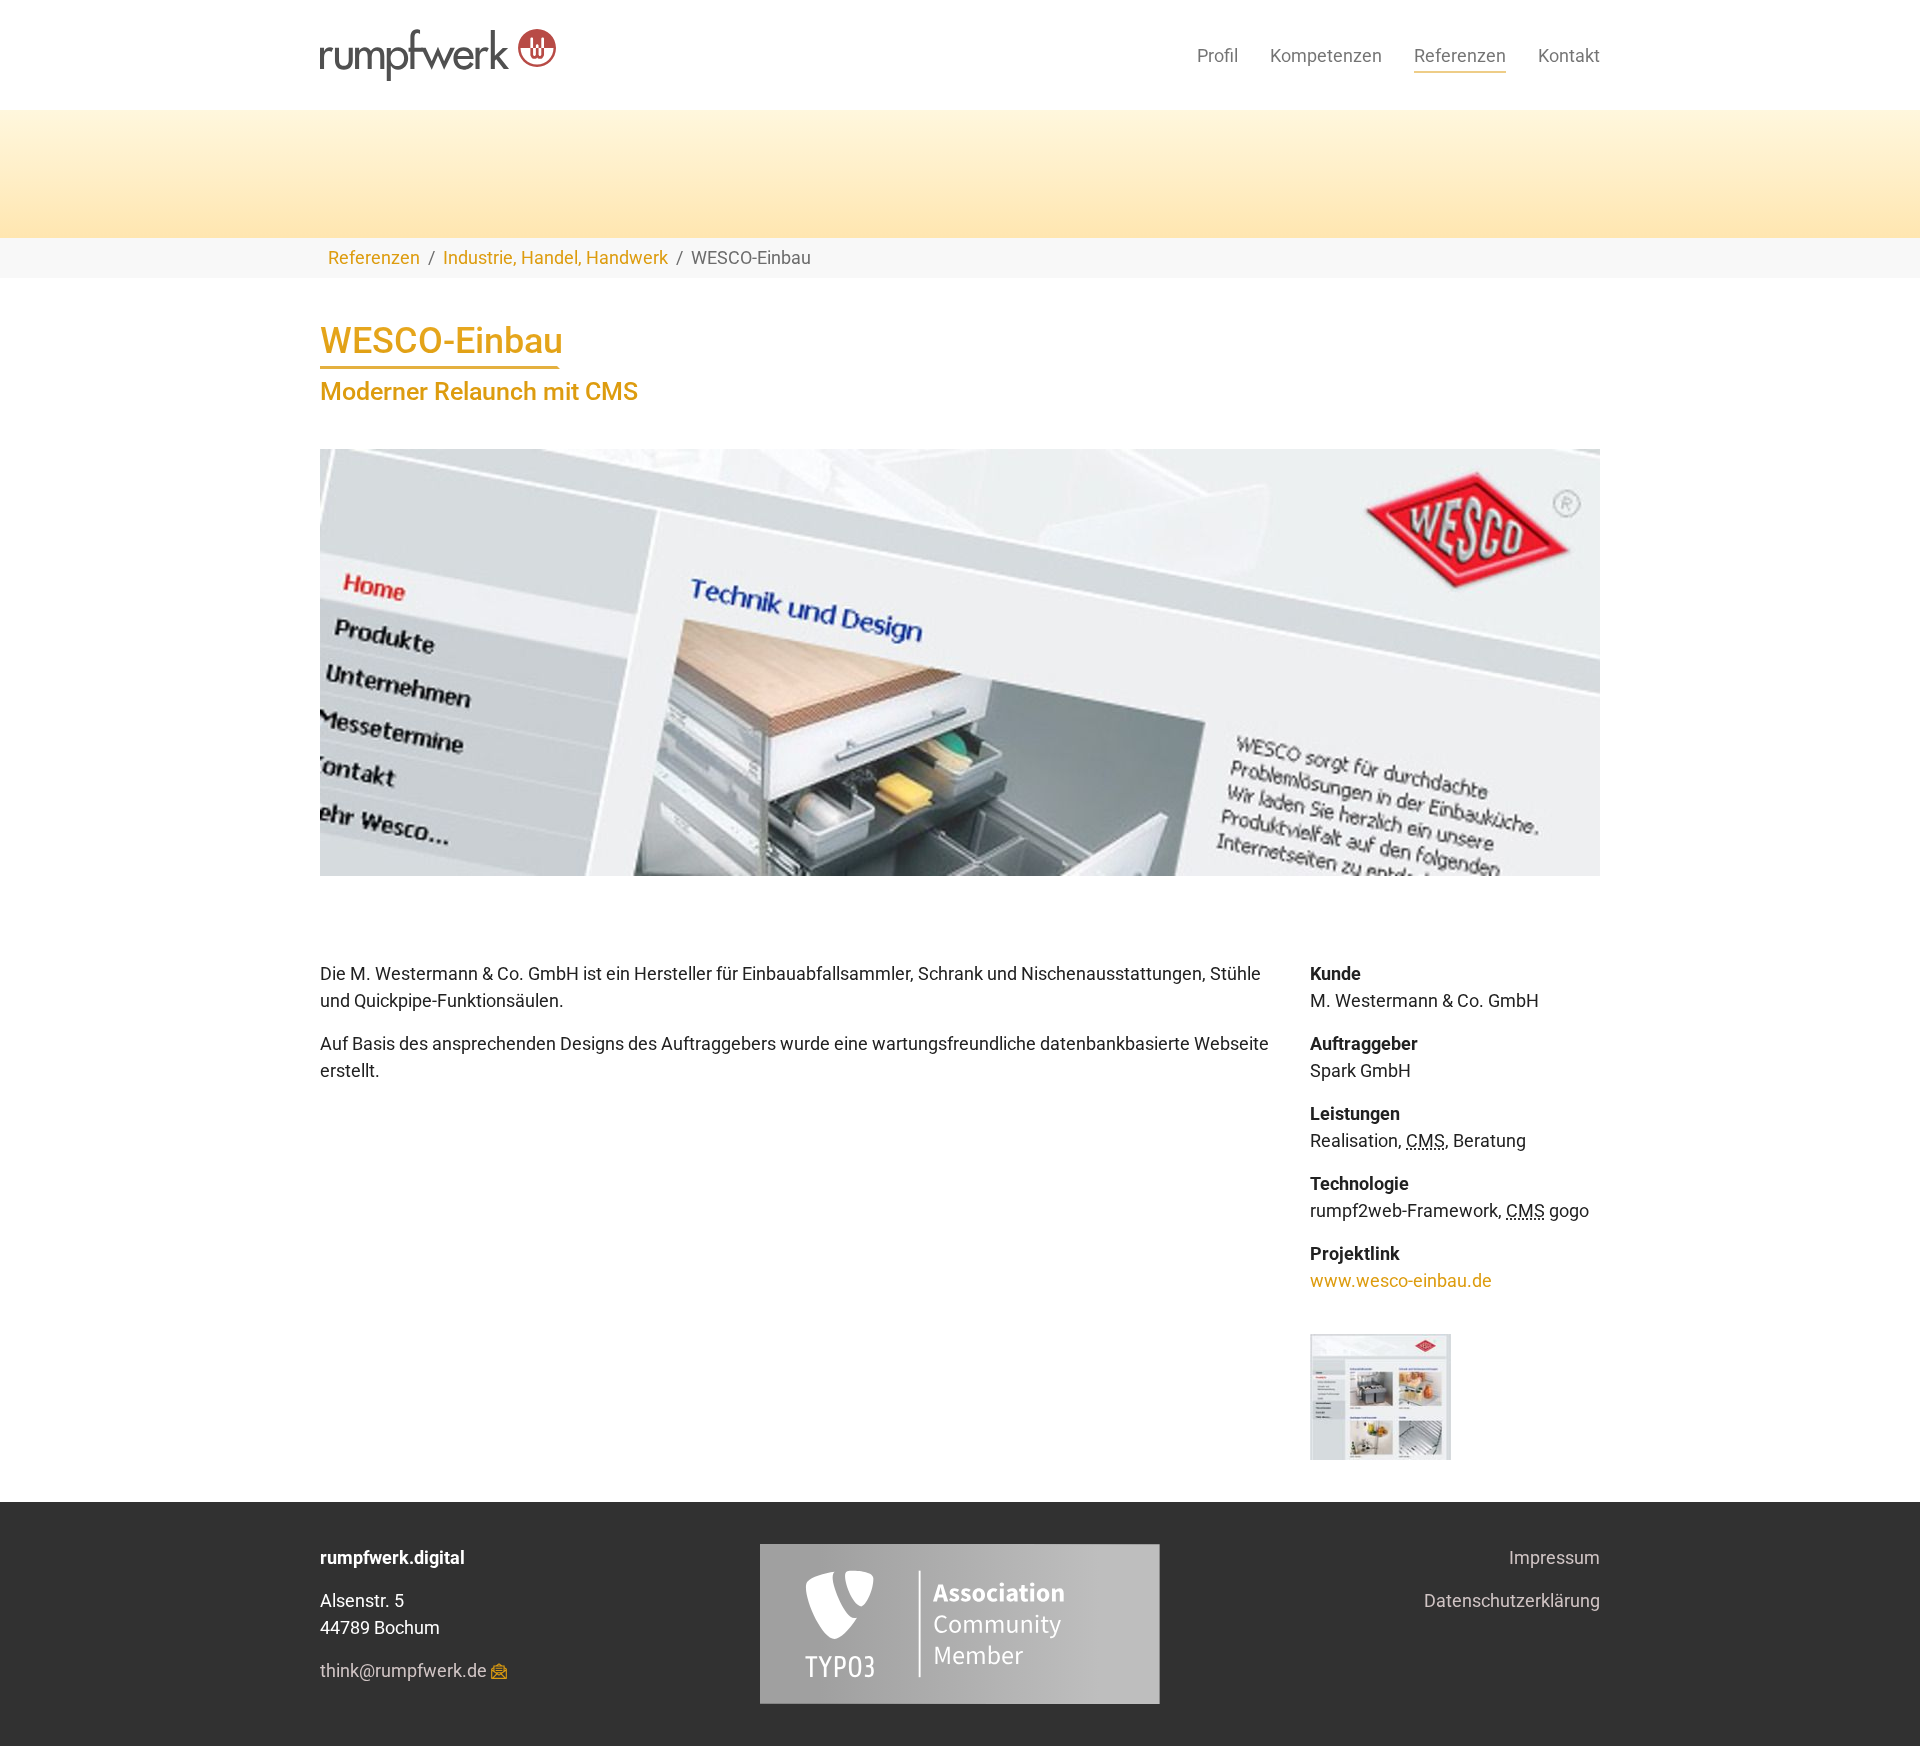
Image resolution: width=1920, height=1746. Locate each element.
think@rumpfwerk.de (403, 1670)
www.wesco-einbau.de (1401, 1280)
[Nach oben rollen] (1873, 1699)
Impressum (1554, 1557)
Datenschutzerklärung (1512, 1600)
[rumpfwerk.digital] (438, 55)
